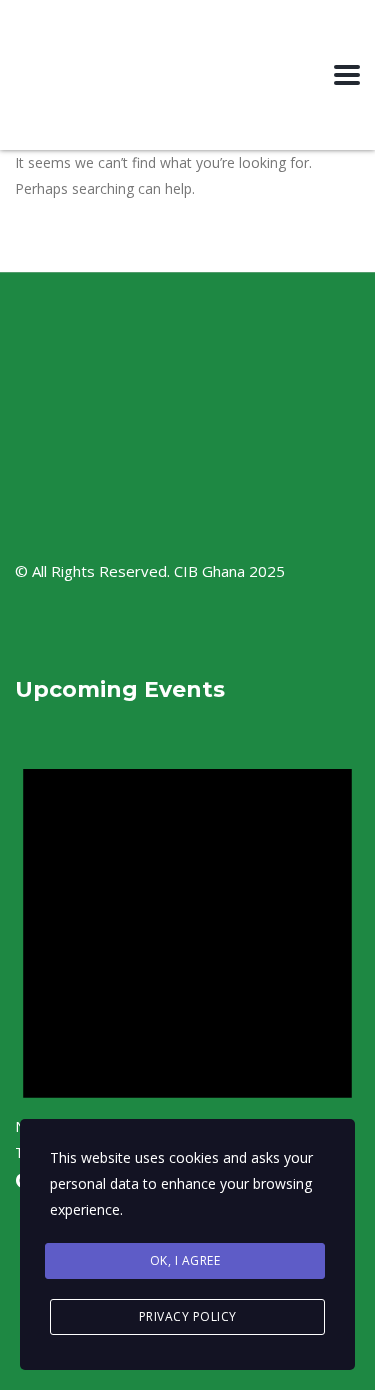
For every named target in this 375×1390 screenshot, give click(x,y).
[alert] (187, 947)
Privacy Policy (188, 1316)
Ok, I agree (185, 1260)
